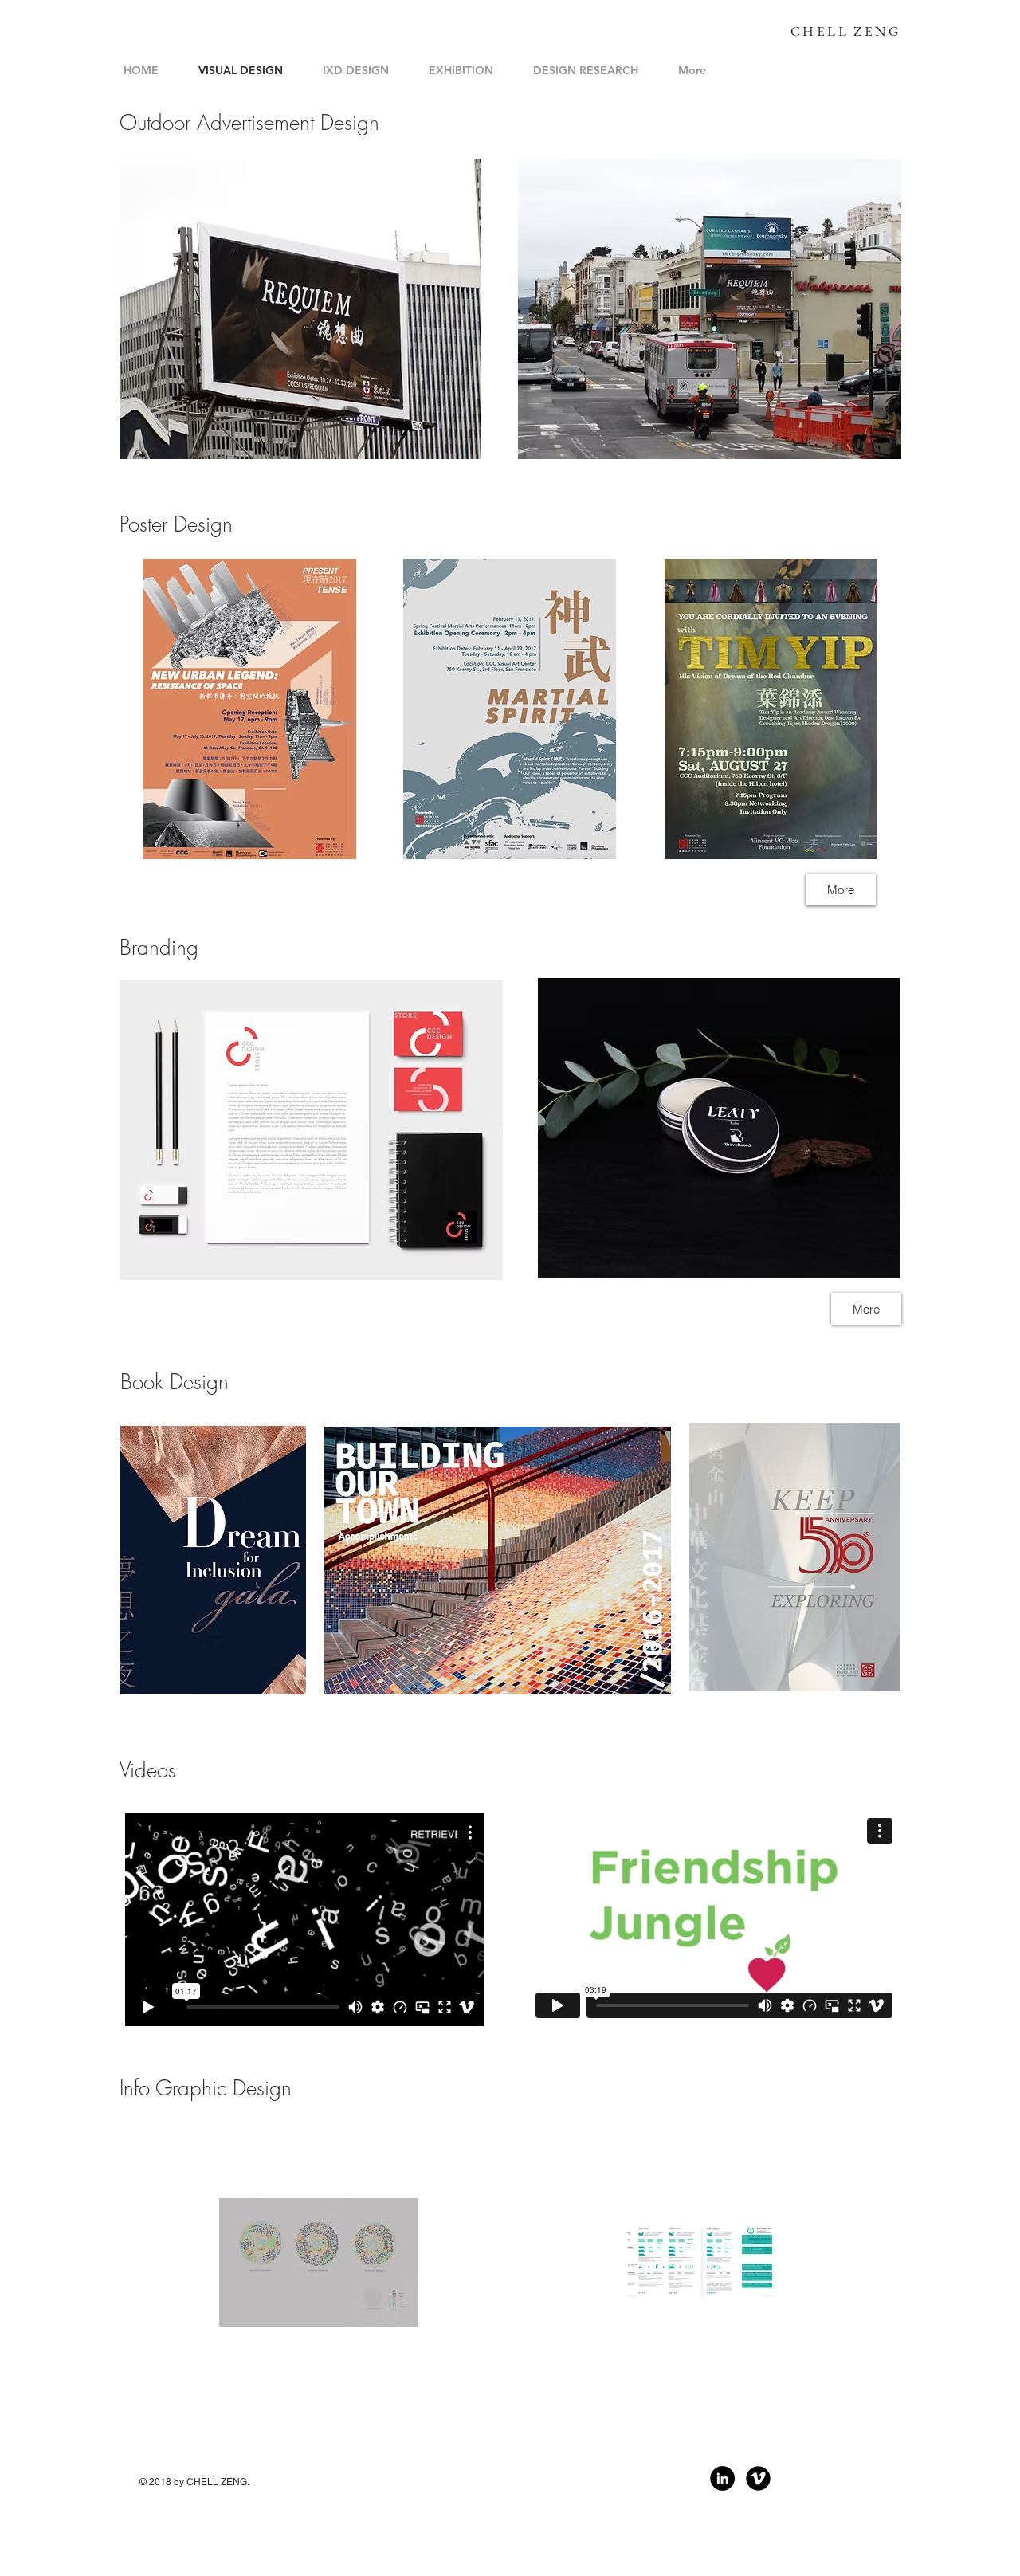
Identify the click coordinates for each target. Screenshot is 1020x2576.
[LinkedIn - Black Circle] (722, 2478)
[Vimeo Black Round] (758, 2478)
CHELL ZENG (845, 31)
